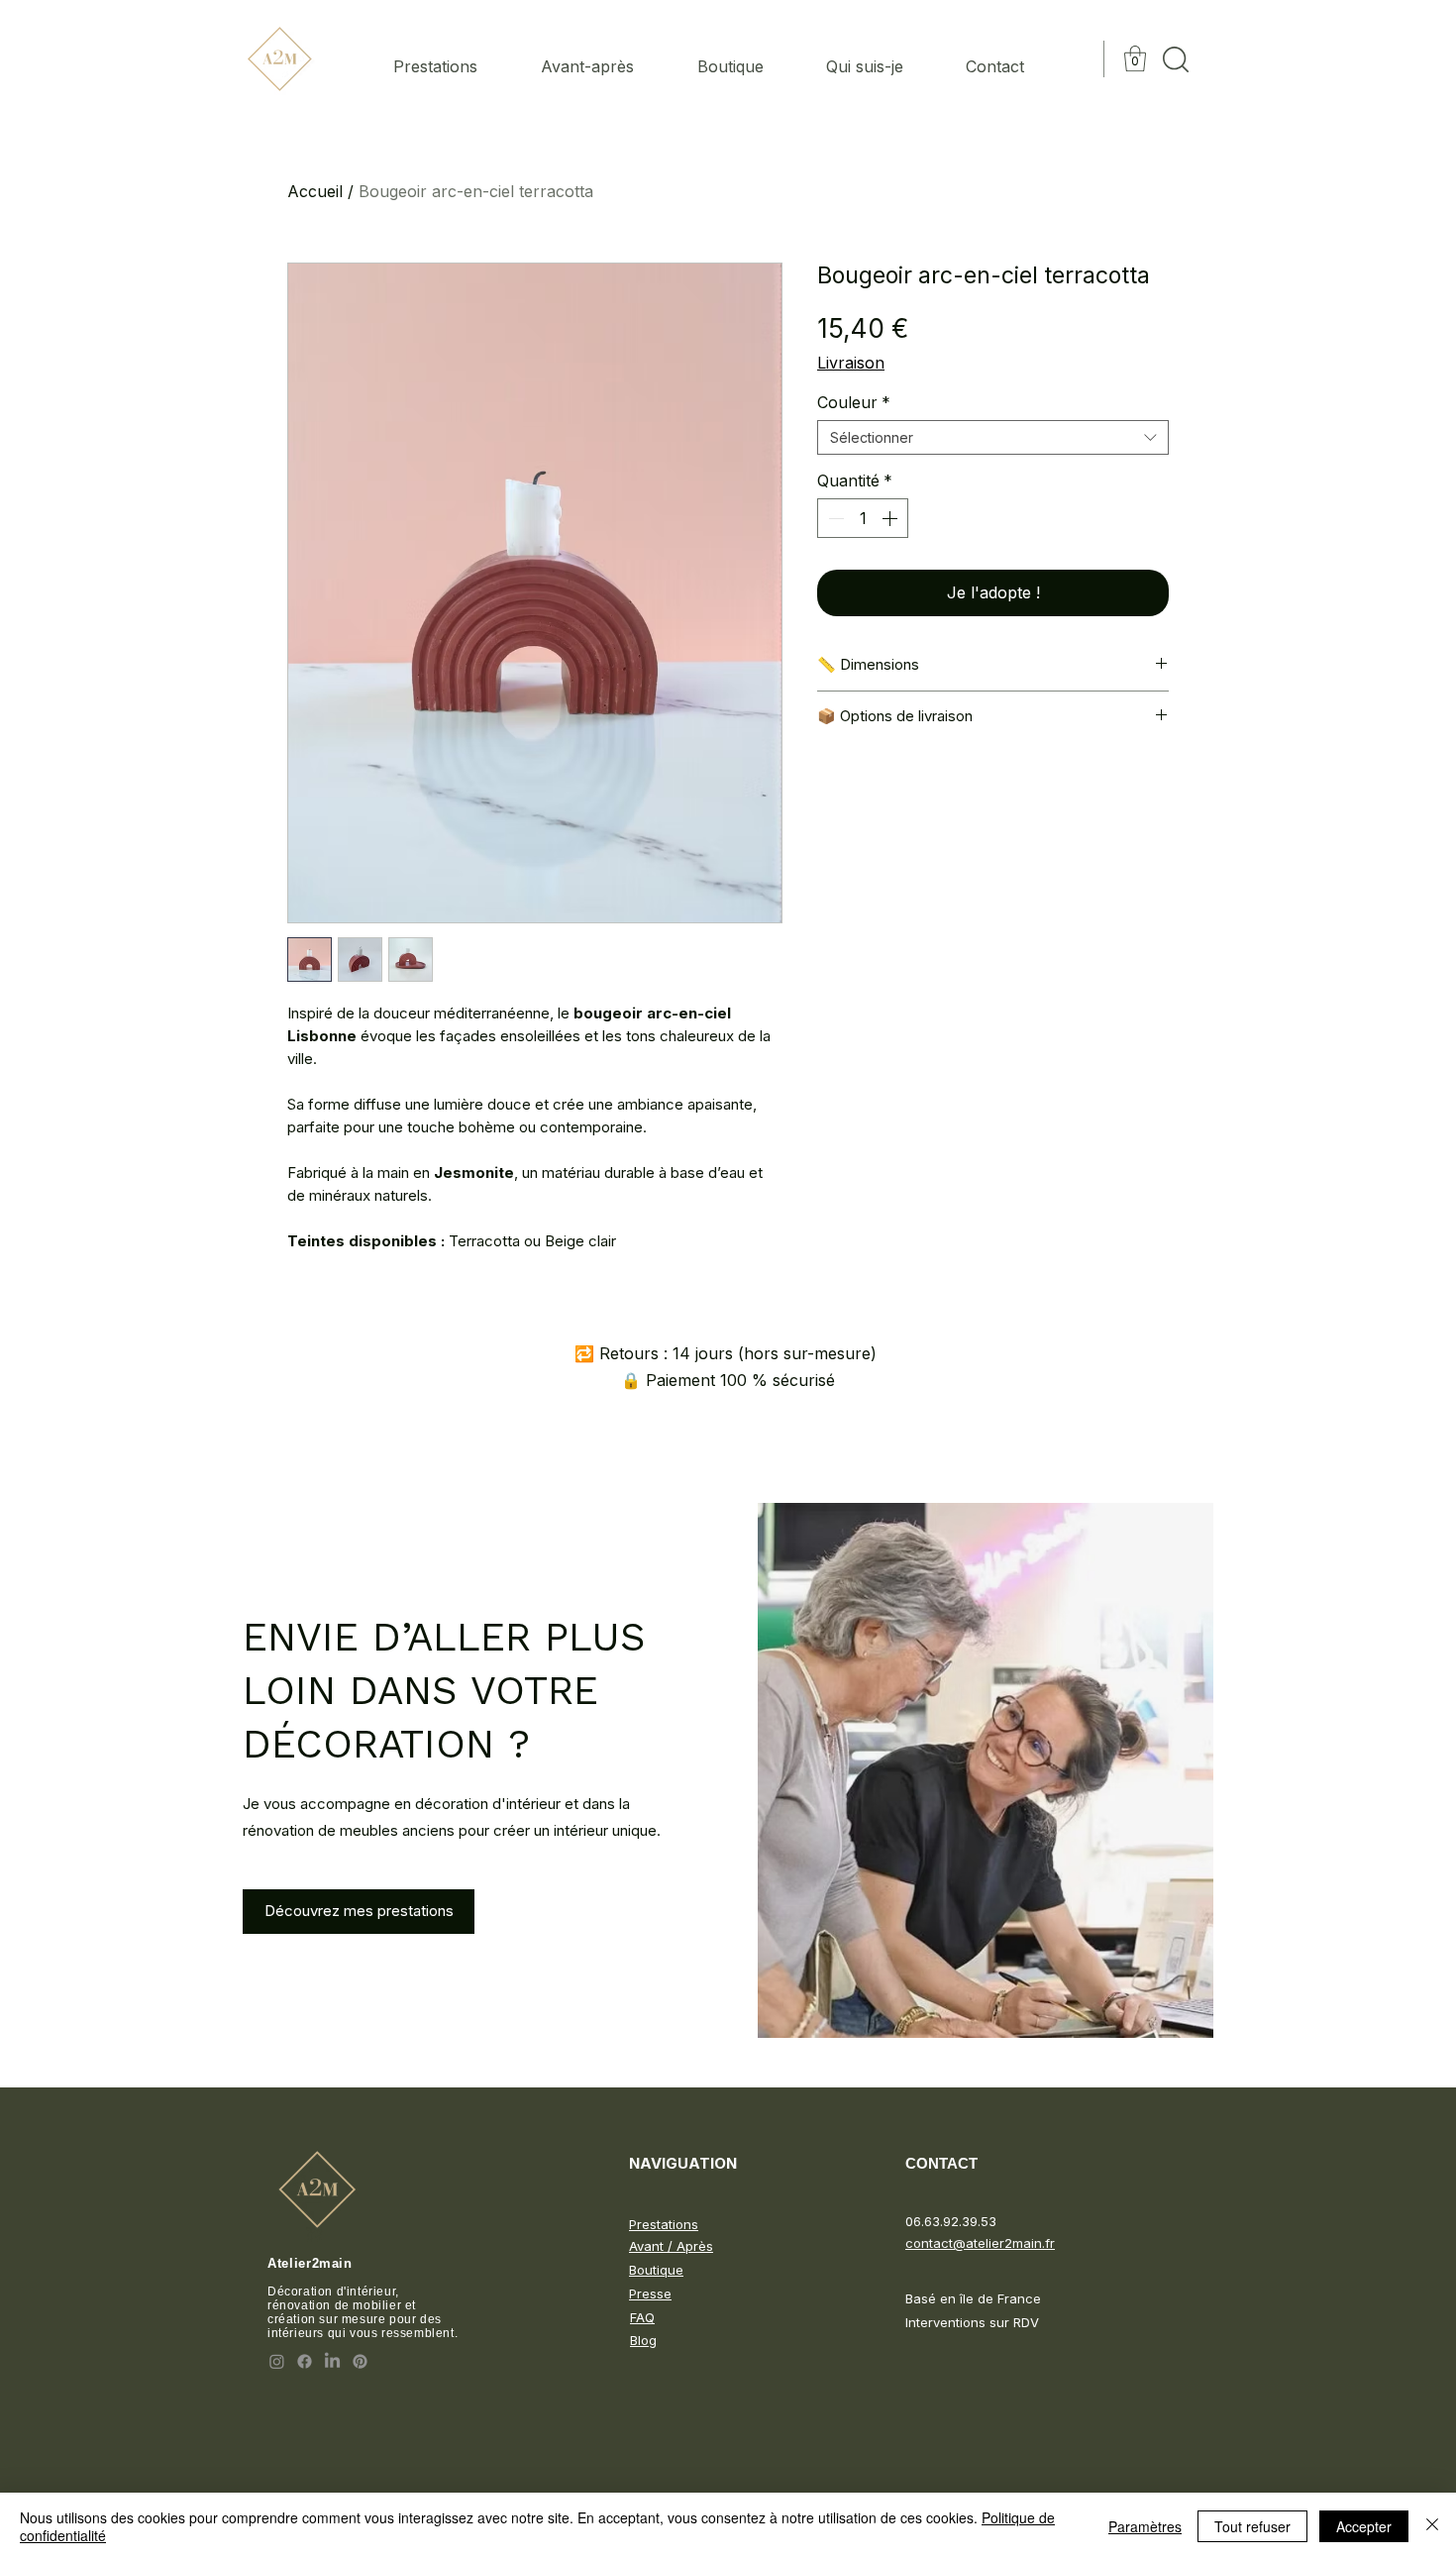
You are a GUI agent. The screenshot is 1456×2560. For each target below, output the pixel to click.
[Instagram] (277, 2361)
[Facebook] (305, 2361)
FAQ (642, 2317)
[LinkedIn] (332, 2361)
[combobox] (993, 437)
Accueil (315, 191)
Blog (643, 2340)
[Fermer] (1432, 2526)
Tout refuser (1252, 2526)
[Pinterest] (360, 2361)
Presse (650, 2293)
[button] (1135, 58)
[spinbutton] (863, 518)
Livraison (851, 363)
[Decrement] (834, 518)
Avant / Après (671, 2246)
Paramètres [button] (1145, 2526)
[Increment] (891, 518)
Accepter (1364, 2526)
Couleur (854, 402)
